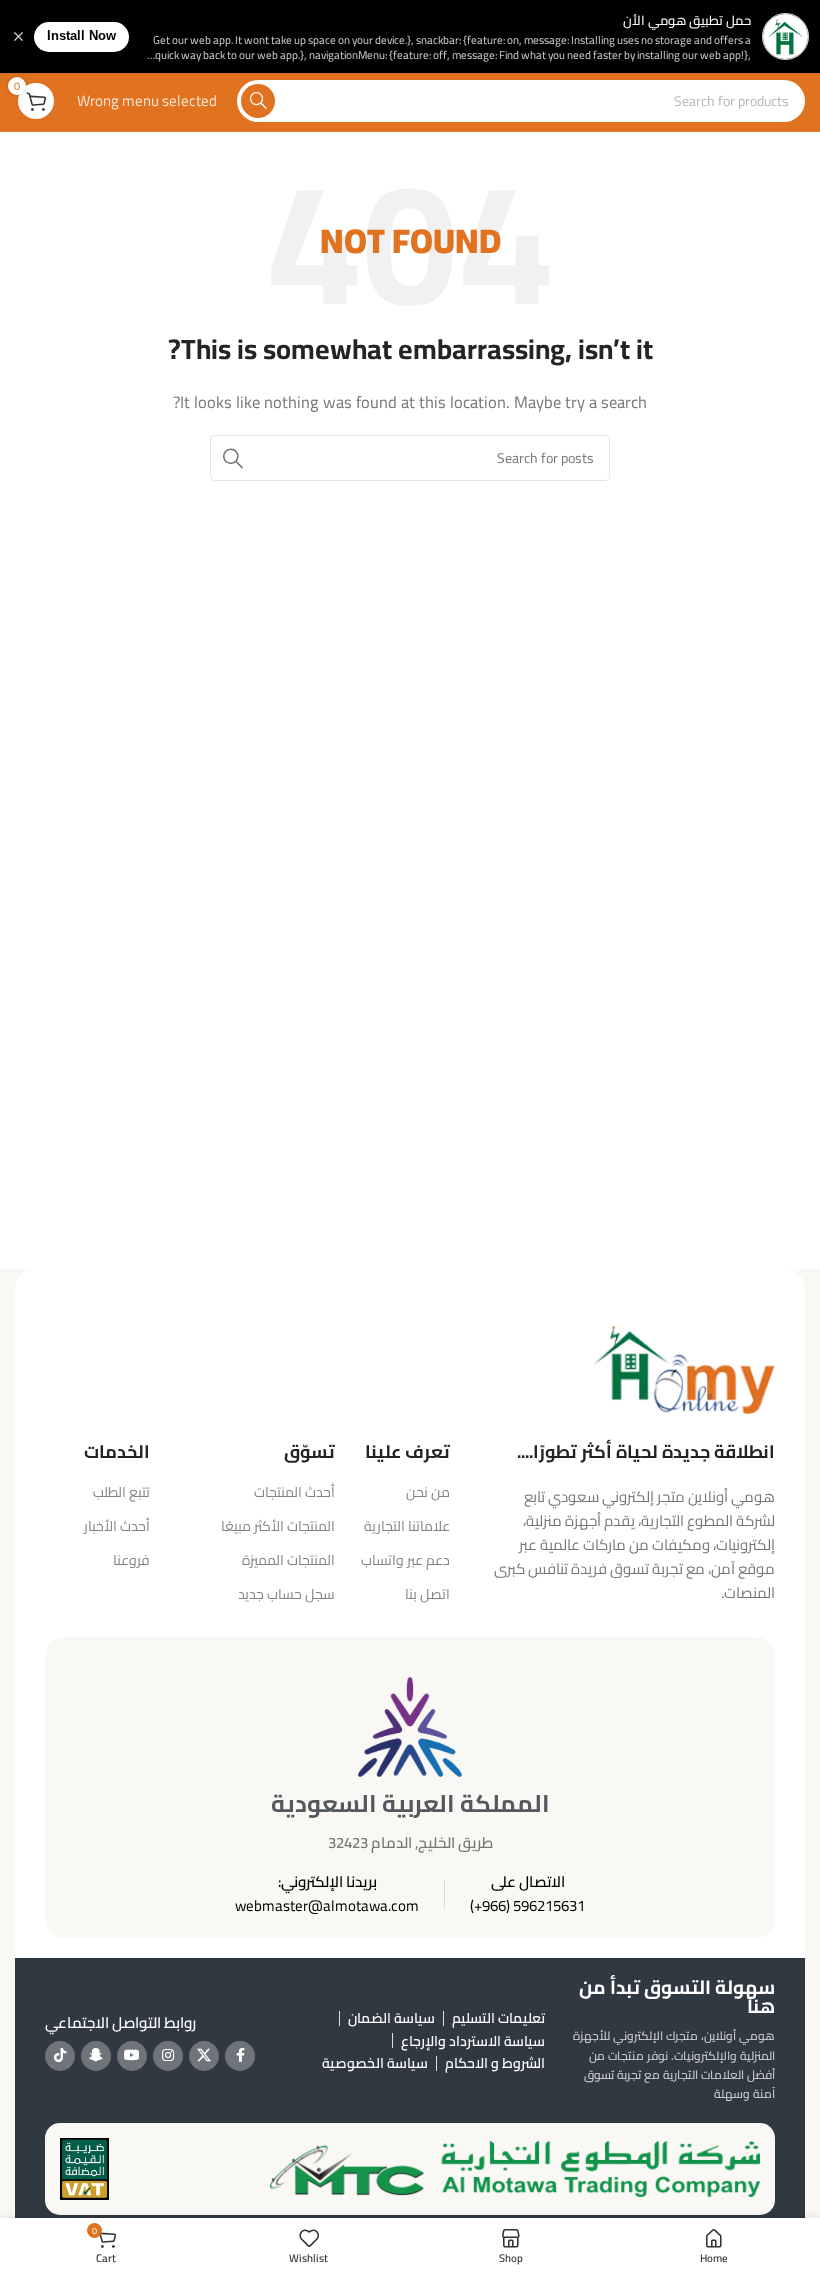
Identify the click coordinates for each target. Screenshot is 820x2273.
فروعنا (131, 1560)
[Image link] (684, 1366)
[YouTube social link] (132, 2056)
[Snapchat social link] (96, 2056)
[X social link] (204, 2056)
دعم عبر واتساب (405, 1560)
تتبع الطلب (121, 1492)
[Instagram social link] (168, 2056)
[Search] (258, 101)
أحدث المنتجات (294, 1492)
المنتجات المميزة (288, 1560)
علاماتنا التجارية (407, 1526)
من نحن (428, 1492)
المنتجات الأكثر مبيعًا (278, 1526)
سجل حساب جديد (286, 1594)
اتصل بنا (427, 1594)
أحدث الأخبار (117, 1526)
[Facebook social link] (240, 2056)
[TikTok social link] (60, 2056)
